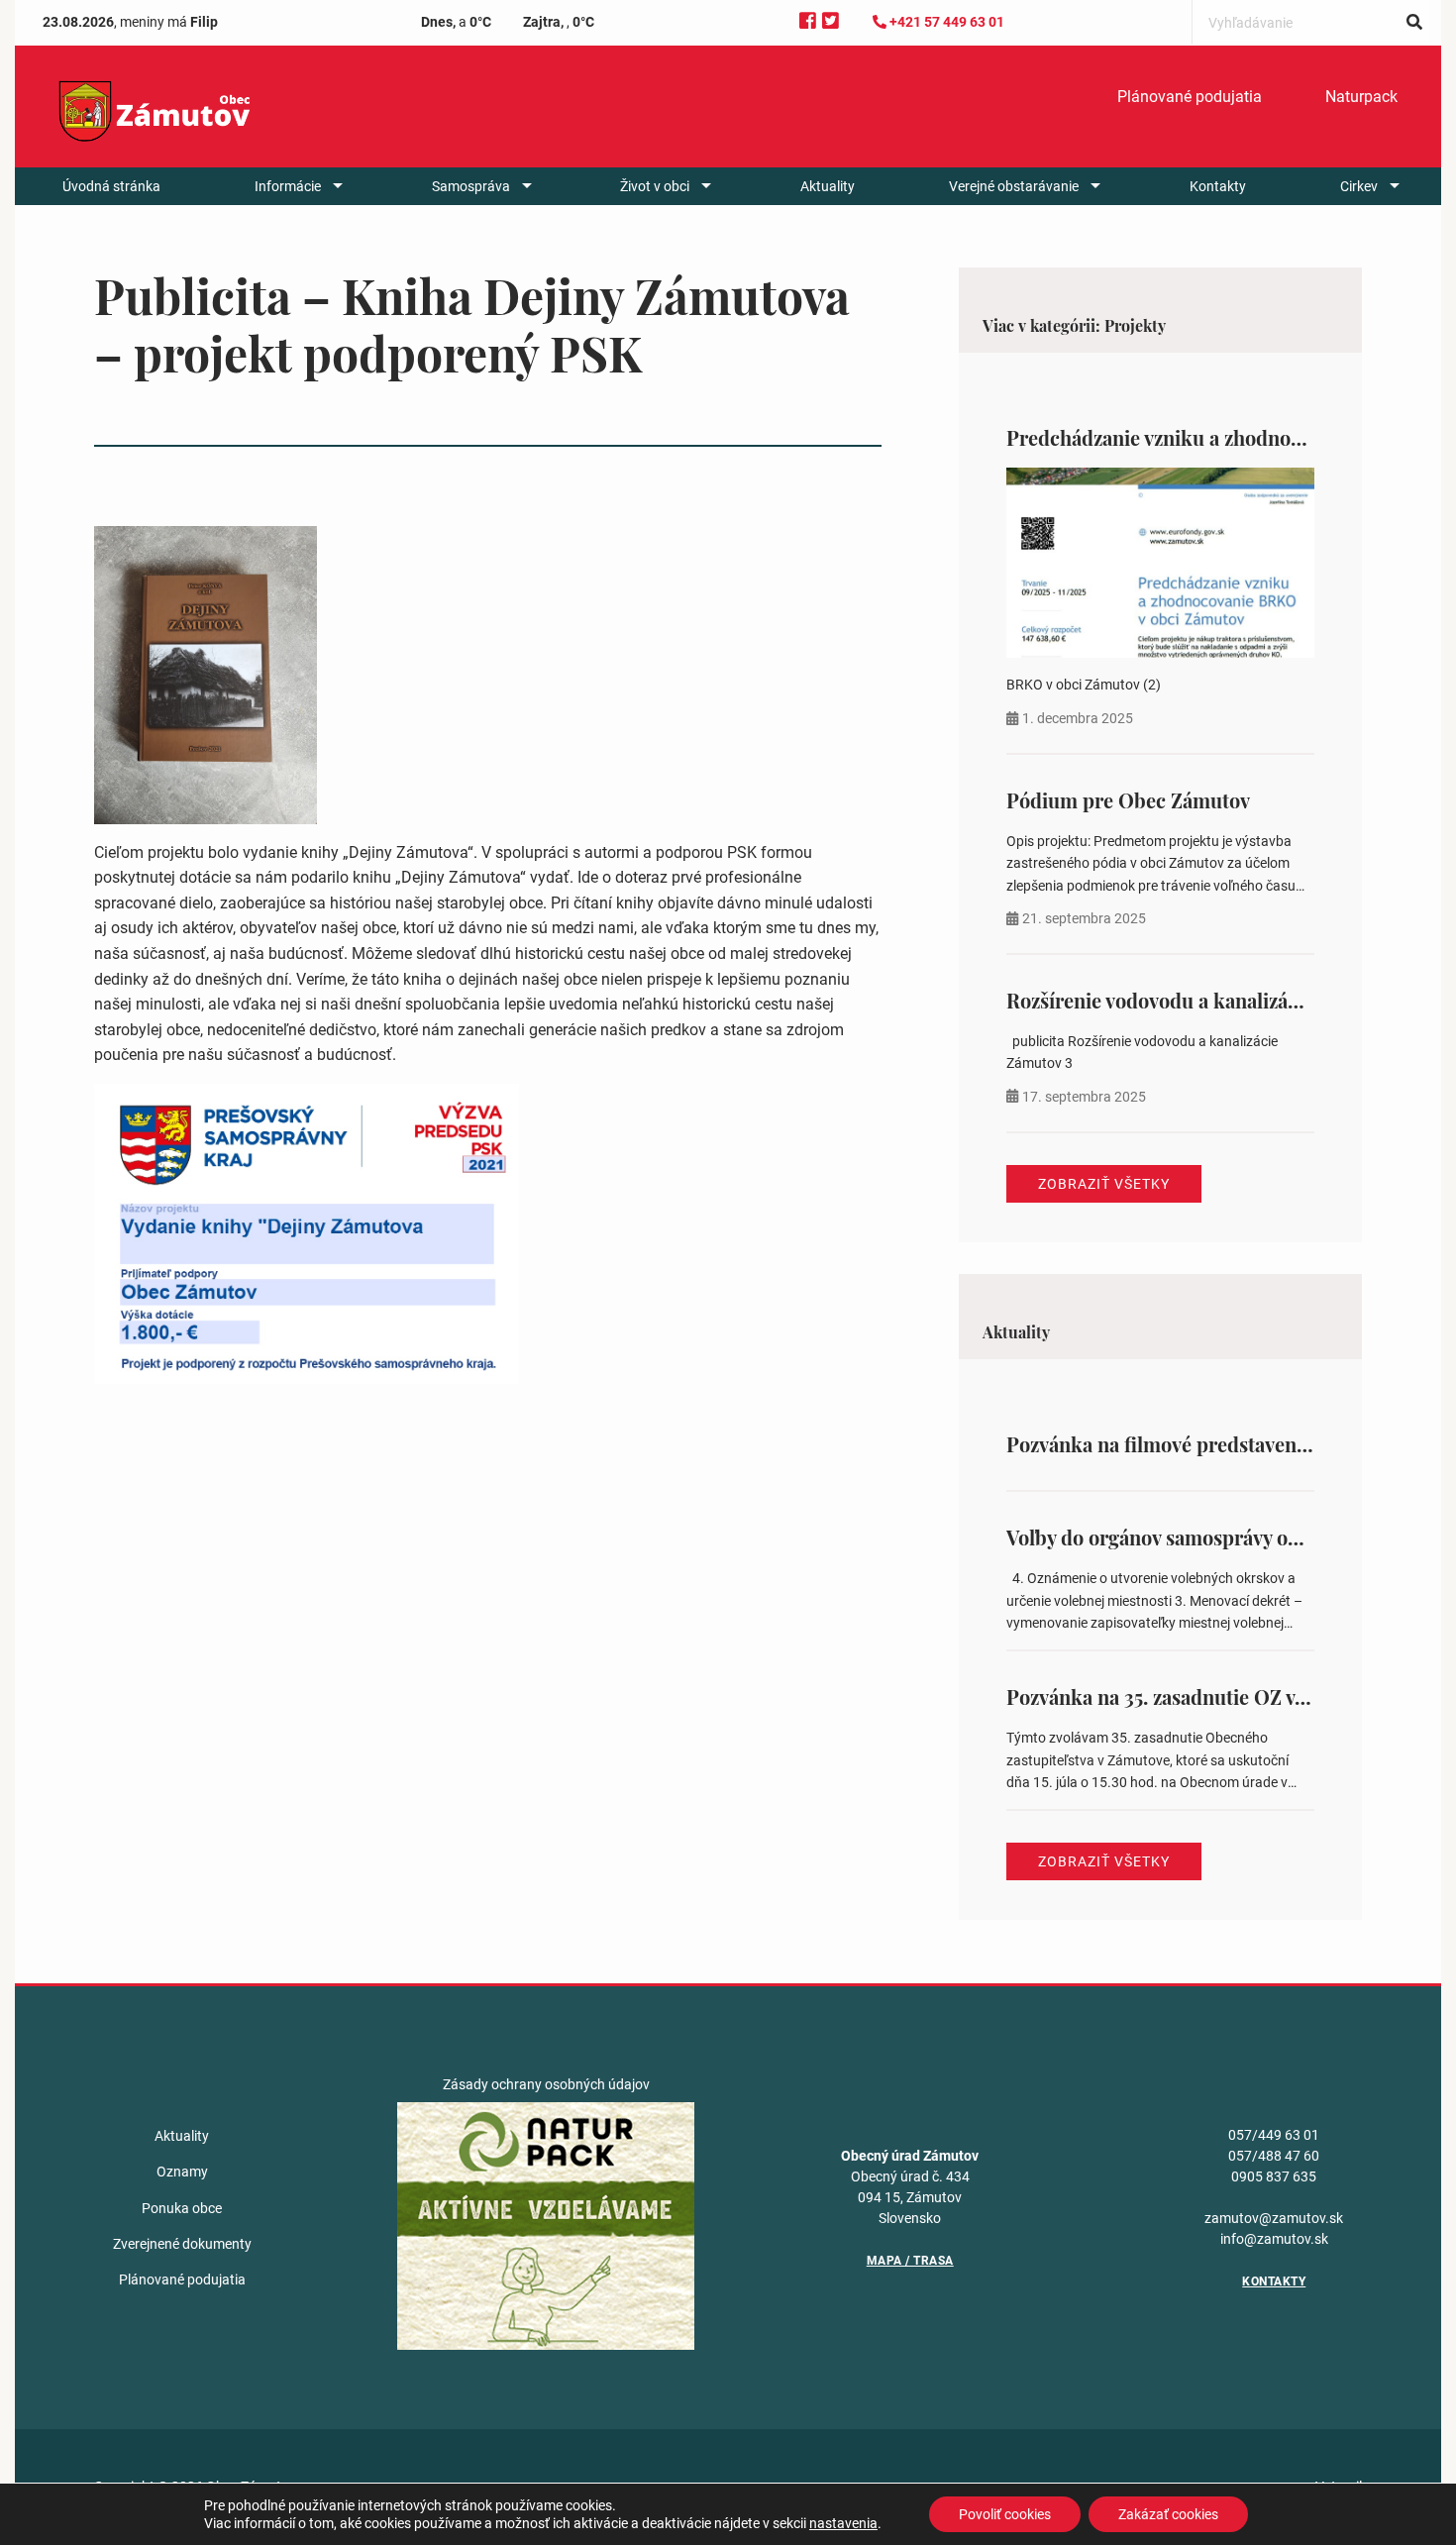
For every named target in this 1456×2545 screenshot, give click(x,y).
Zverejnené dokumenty (182, 2244)
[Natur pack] (546, 2225)
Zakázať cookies (1168, 2514)
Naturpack (1361, 97)
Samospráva (471, 186)
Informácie (288, 186)
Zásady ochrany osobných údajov (546, 2084)
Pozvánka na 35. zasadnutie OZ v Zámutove (1197, 1697)
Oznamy (182, 2172)
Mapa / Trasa (910, 2261)
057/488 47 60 (1274, 2156)
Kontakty (1218, 186)
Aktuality (828, 186)
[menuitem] (1190, 97)
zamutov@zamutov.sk (1274, 2218)
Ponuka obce (182, 2208)
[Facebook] (808, 21)
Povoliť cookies (1005, 2514)
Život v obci (655, 186)
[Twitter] (831, 21)
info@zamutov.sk (1274, 2239)
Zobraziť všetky (1104, 1184)
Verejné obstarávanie (1014, 186)
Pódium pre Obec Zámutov (1128, 800)
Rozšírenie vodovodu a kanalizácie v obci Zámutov (1230, 1000)
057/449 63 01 (1274, 2135)
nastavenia (843, 2523)
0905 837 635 (1274, 2176)
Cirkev (1359, 186)
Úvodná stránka (111, 186)
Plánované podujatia (1190, 97)
